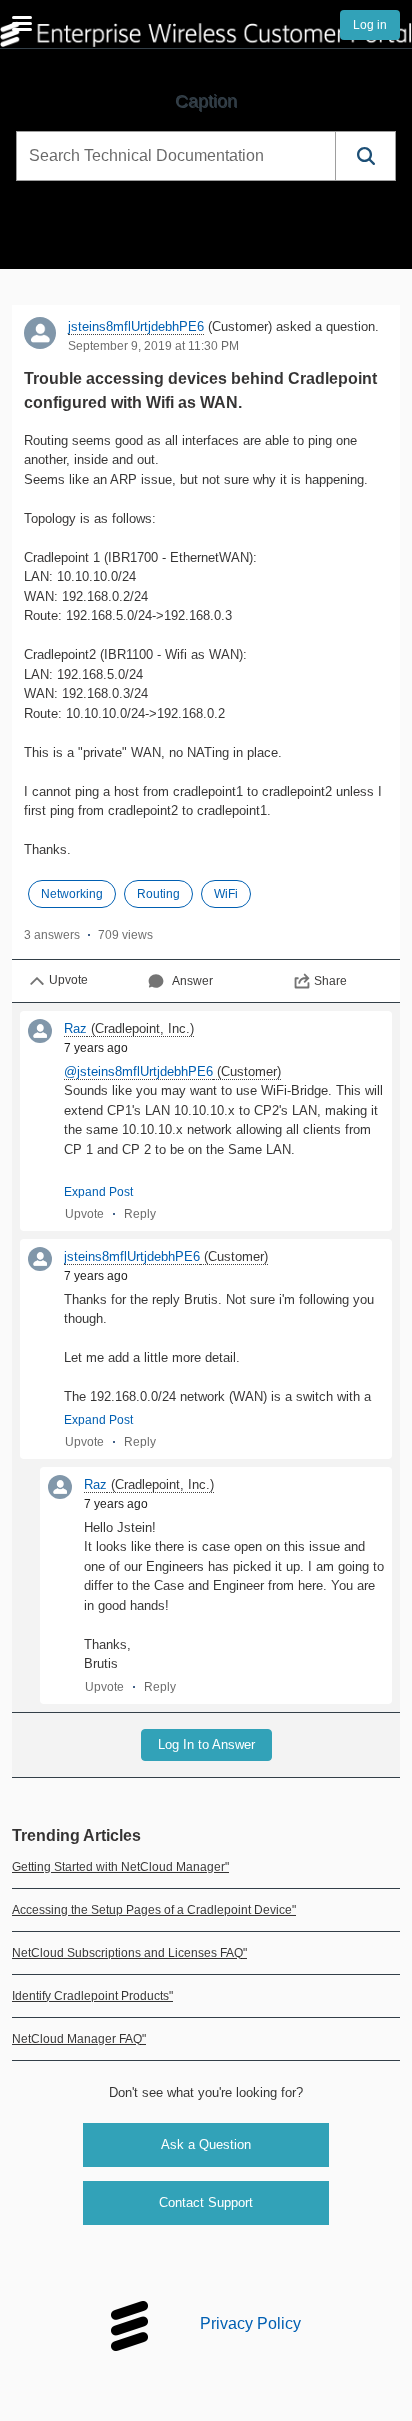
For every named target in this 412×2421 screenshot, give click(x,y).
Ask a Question (206, 2144)
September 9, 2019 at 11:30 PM (153, 346)
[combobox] (176, 156)
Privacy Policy (250, 2324)
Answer (192, 981)
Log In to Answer (206, 1744)
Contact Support (206, 2202)
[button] (365, 156)
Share (330, 981)
